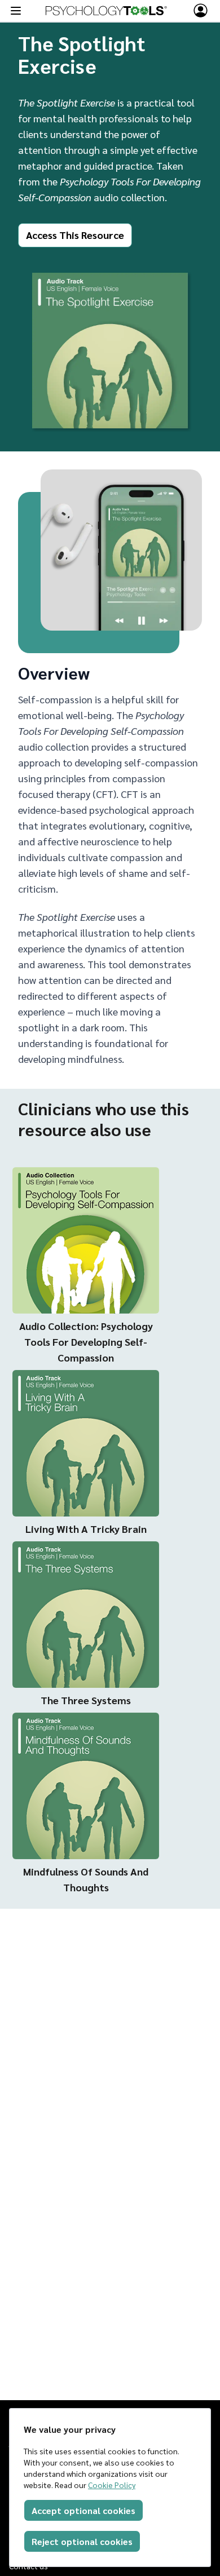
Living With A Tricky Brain (86, 1529)
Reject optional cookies (82, 2541)
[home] (106, 11)
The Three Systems (86, 1700)
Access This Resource (75, 235)
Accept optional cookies (83, 2510)
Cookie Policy (112, 2485)
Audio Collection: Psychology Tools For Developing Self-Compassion (86, 1342)
